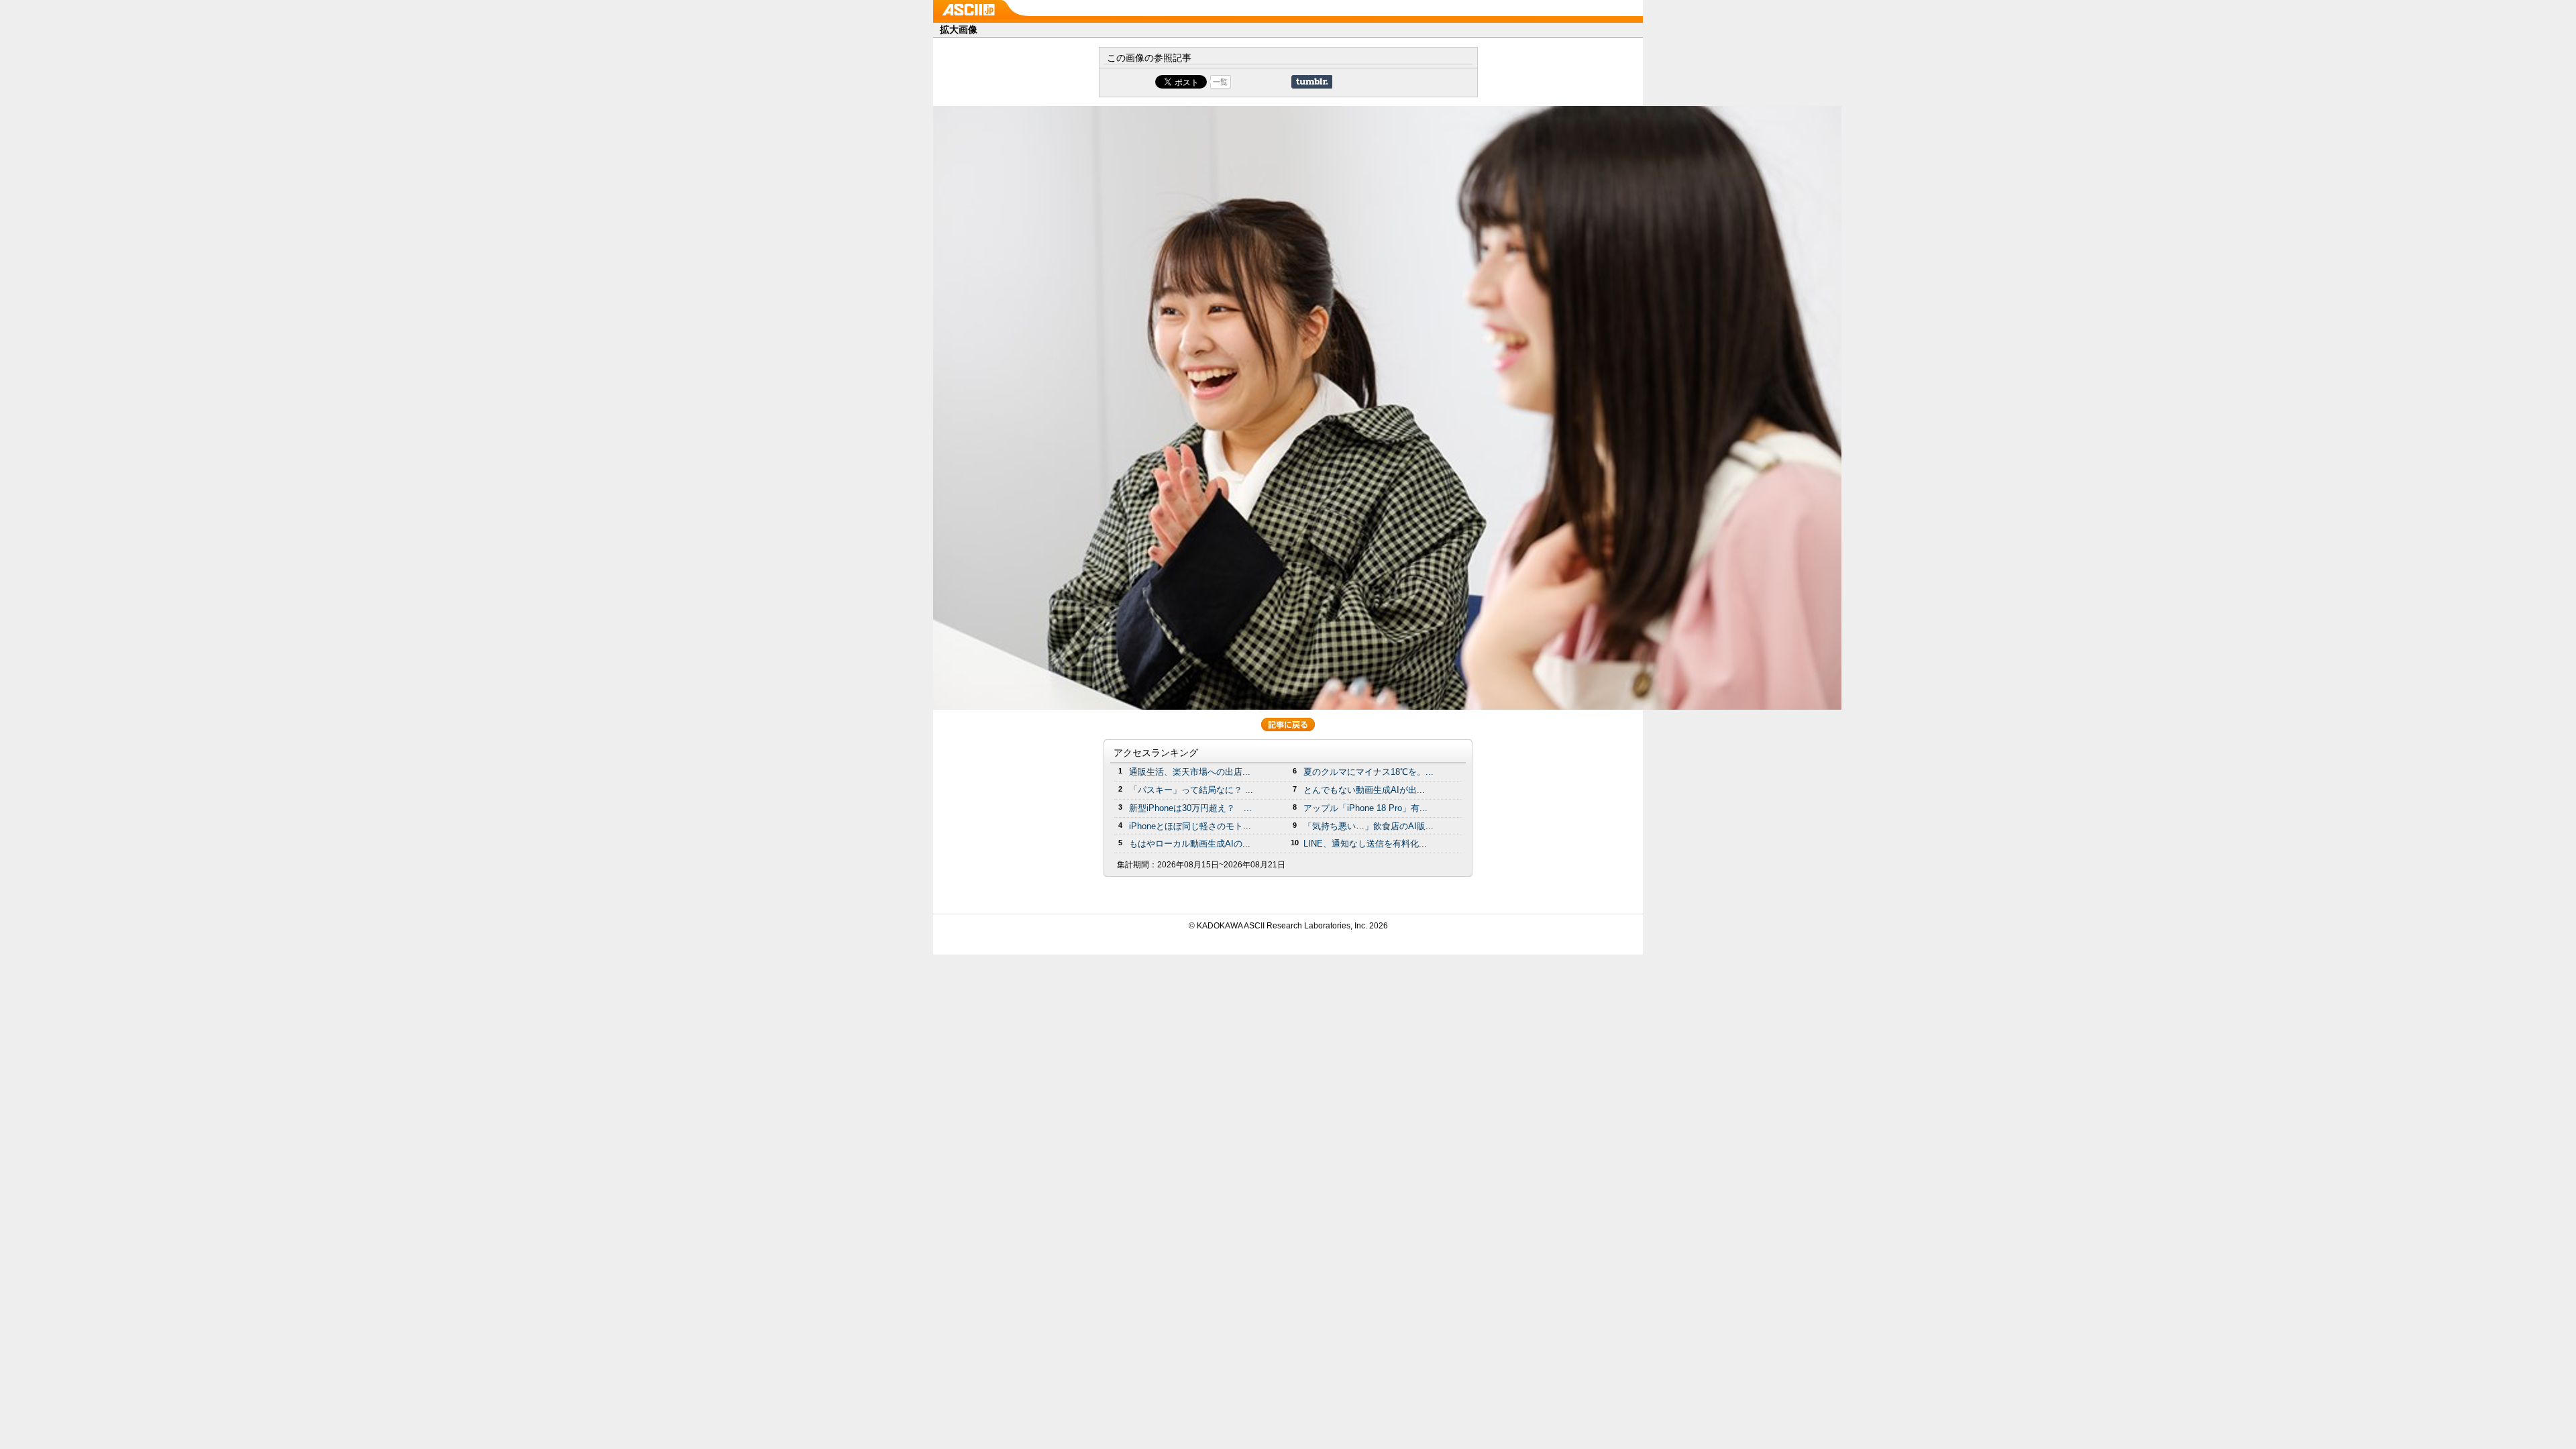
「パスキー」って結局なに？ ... (1191, 790)
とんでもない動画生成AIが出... (1364, 790)
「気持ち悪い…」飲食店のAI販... (1368, 826)
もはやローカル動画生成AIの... (1190, 844)
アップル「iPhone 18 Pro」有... (1365, 808)
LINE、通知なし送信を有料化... (1365, 844)
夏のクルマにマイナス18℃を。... (1368, 772)
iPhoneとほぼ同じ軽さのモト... (1190, 826)
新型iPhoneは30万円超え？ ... (1190, 808)
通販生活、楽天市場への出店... (1190, 772)
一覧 (1220, 82)
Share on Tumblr (1312, 82)
